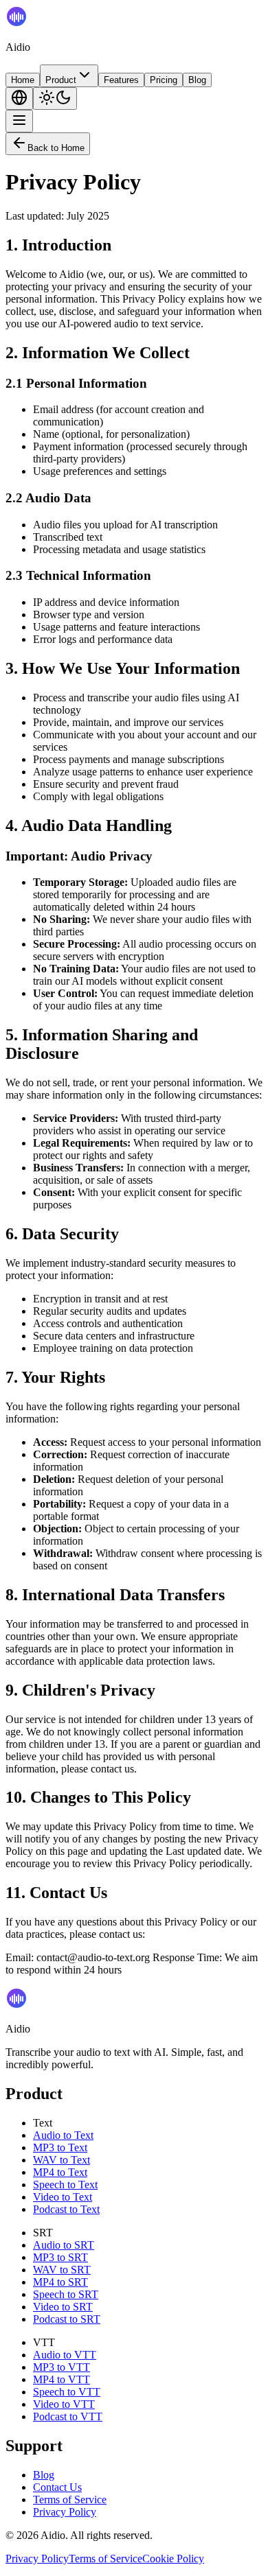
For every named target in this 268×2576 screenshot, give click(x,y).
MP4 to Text (60, 2172)
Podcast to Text (66, 2209)
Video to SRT (63, 2307)
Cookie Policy (173, 2559)
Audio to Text (63, 2135)
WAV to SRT (62, 2270)
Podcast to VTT (68, 2416)
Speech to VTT (67, 2392)
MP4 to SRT (60, 2282)
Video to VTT (64, 2404)
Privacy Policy (65, 2512)
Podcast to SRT (67, 2319)
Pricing (164, 80)
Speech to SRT (66, 2294)
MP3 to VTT (62, 2367)
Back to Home (56, 148)
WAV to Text (62, 2160)
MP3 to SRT (60, 2257)
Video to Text (63, 2197)
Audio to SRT (64, 2245)
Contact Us (57, 2487)
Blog (197, 80)
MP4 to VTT (62, 2379)
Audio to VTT (65, 2355)
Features (121, 80)
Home (23, 80)
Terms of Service (70, 2499)
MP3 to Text (60, 2147)
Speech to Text (65, 2185)
